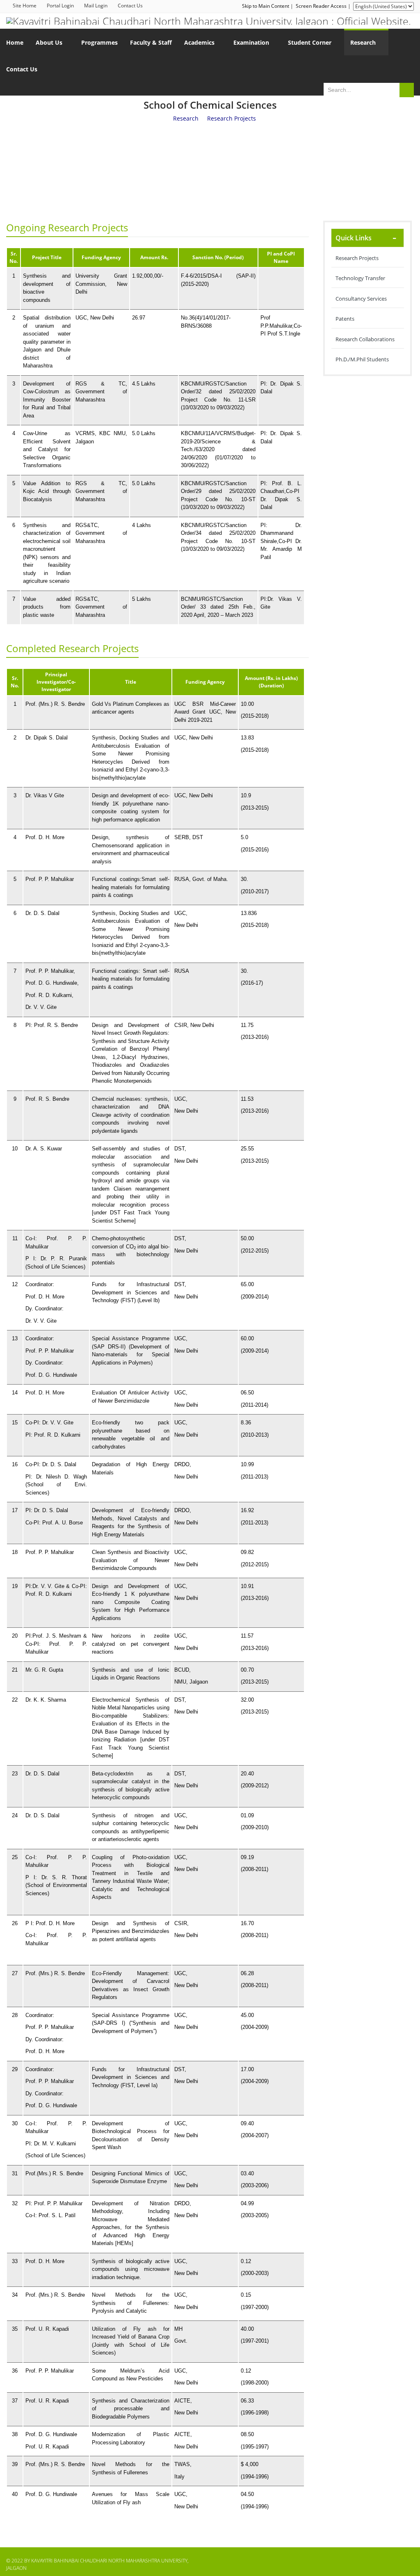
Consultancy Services (361, 299)
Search (407, 90)
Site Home (25, 6)
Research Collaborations (365, 339)
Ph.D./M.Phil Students (362, 359)
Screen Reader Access (321, 6)
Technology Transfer (360, 278)
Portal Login (60, 6)
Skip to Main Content (266, 6)
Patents (345, 319)
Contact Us (130, 6)
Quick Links (354, 238)
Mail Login (96, 6)
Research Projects (357, 258)
